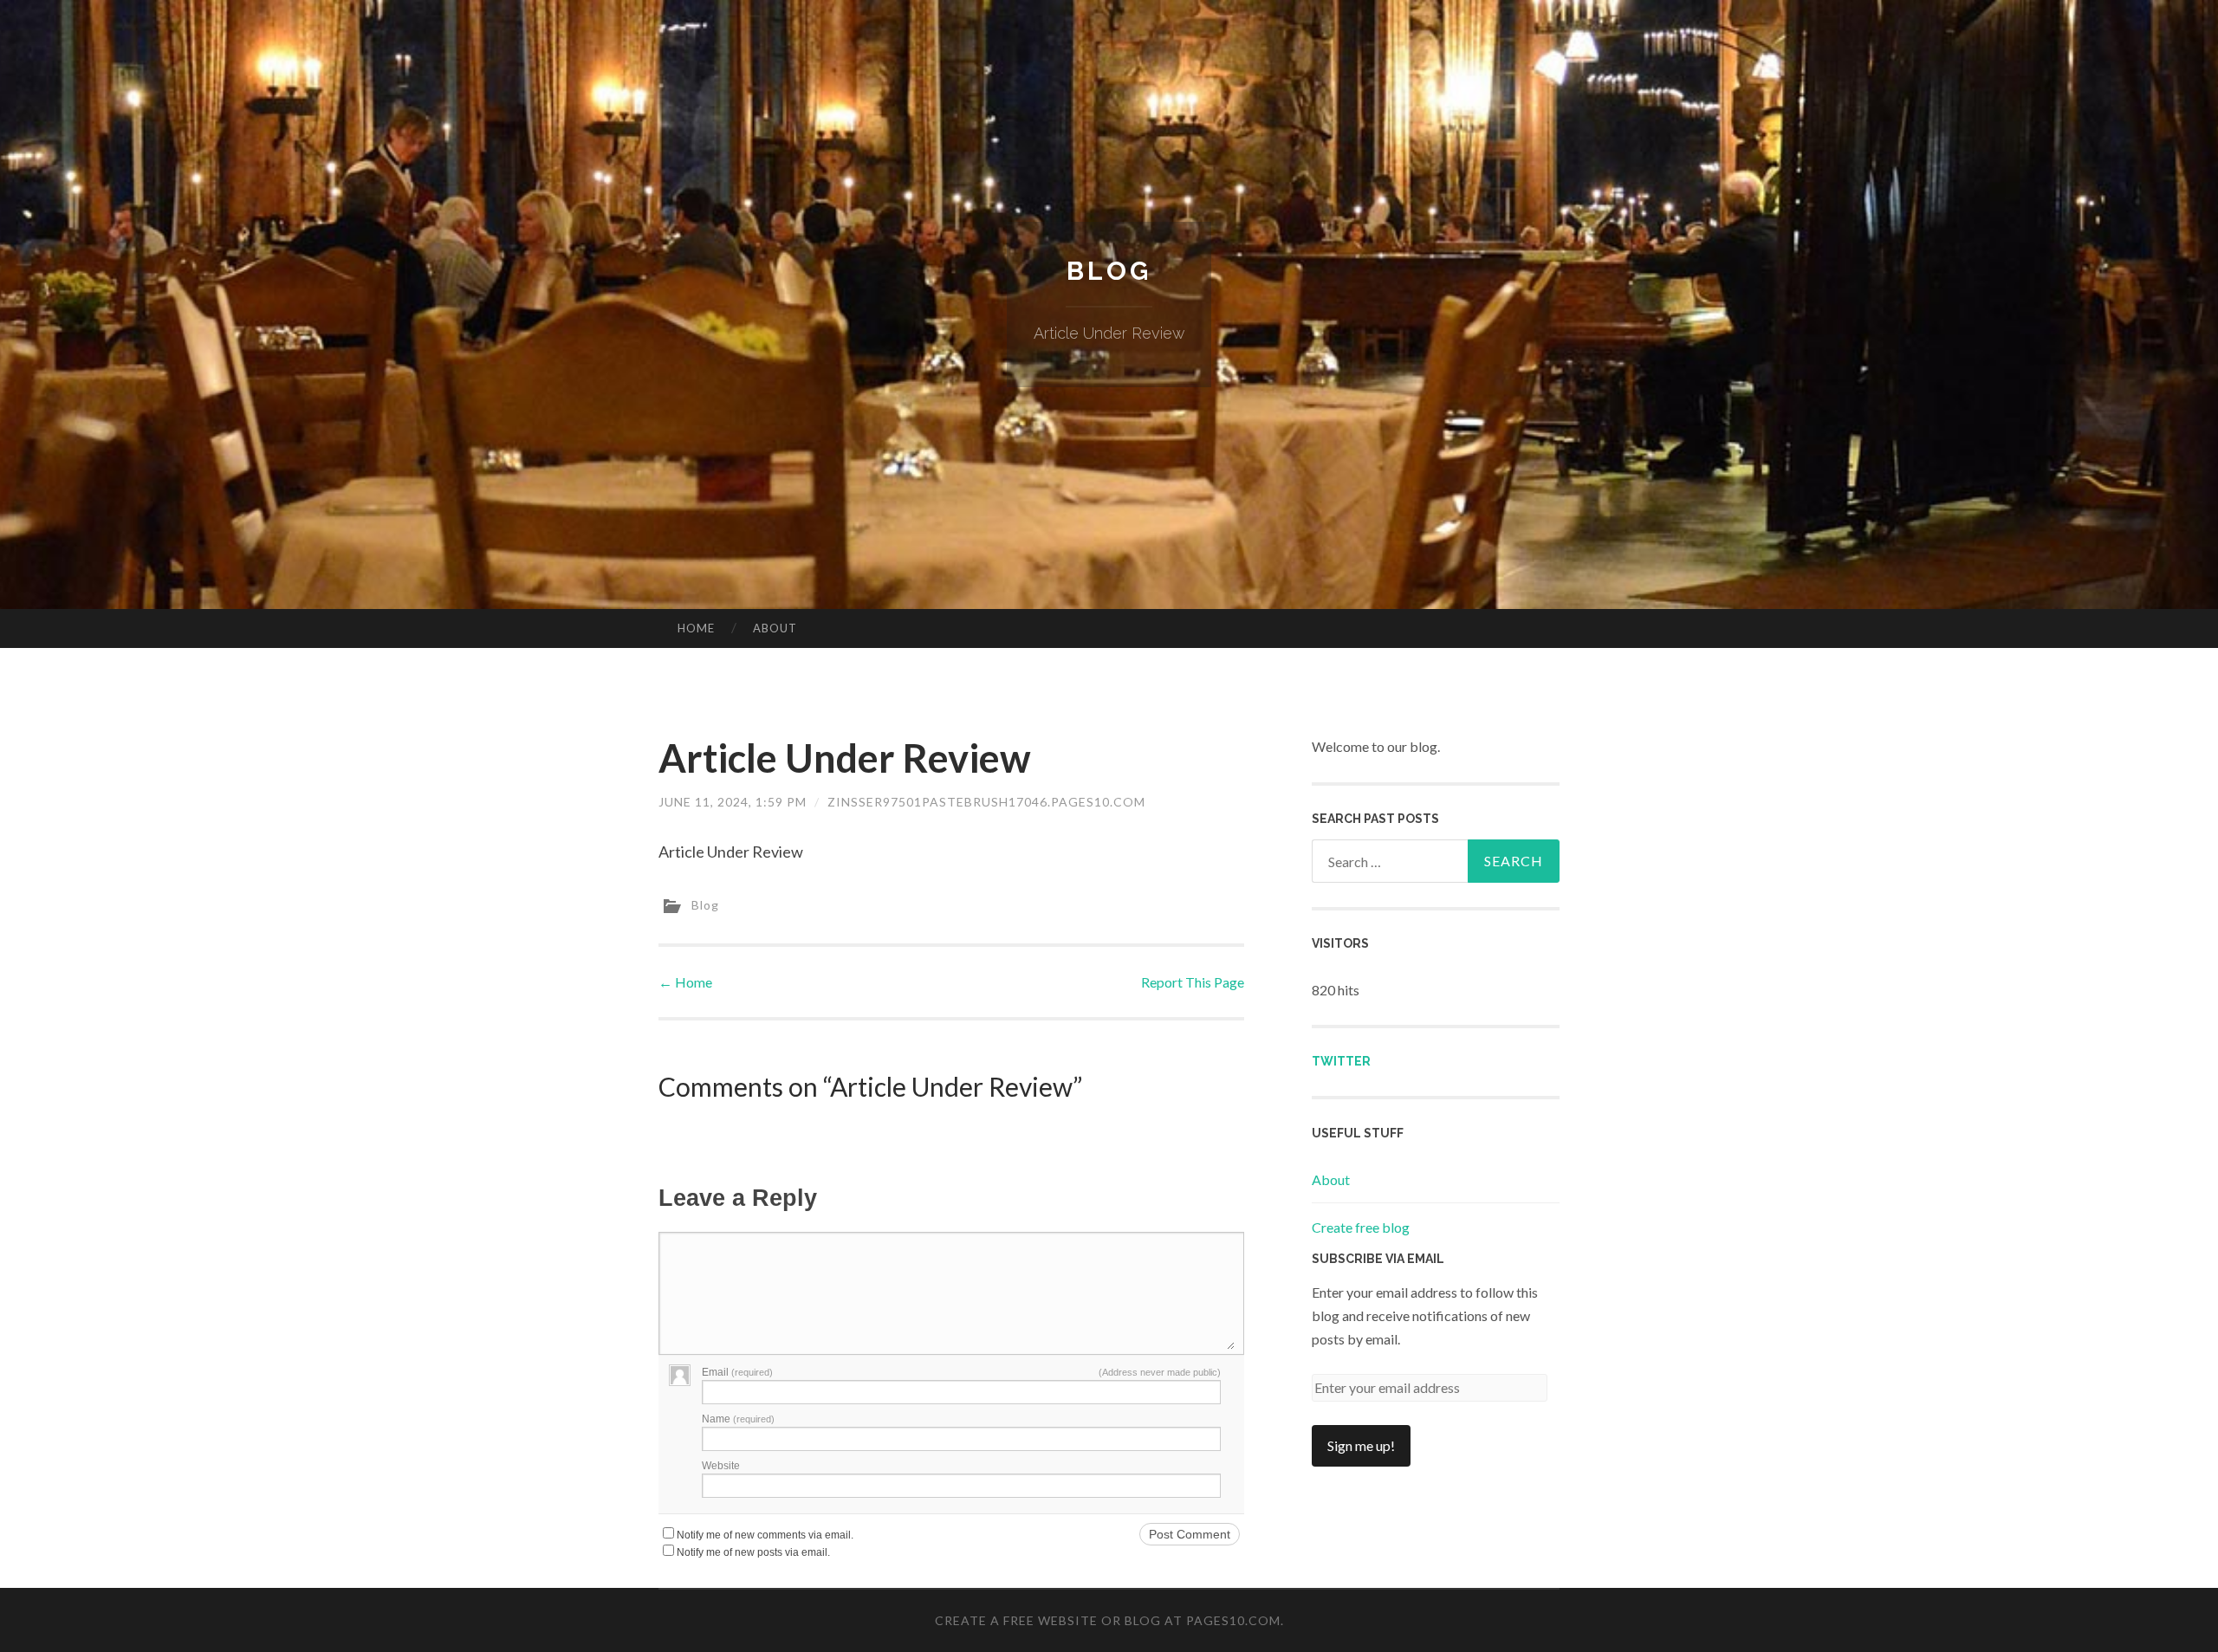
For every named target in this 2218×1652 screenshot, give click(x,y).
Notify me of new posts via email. (753, 1552)
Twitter (1341, 1061)
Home (696, 628)
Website (721, 1466)
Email (737, 1372)
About (775, 628)
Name (738, 1419)
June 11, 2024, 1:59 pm (733, 802)
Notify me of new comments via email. (765, 1535)
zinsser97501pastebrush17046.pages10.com (986, 802)
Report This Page (1193, 982)
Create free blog (1361, 1227)
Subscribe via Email (1378, 1259)
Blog (1109, 271)
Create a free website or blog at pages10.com (1108, 1620)
